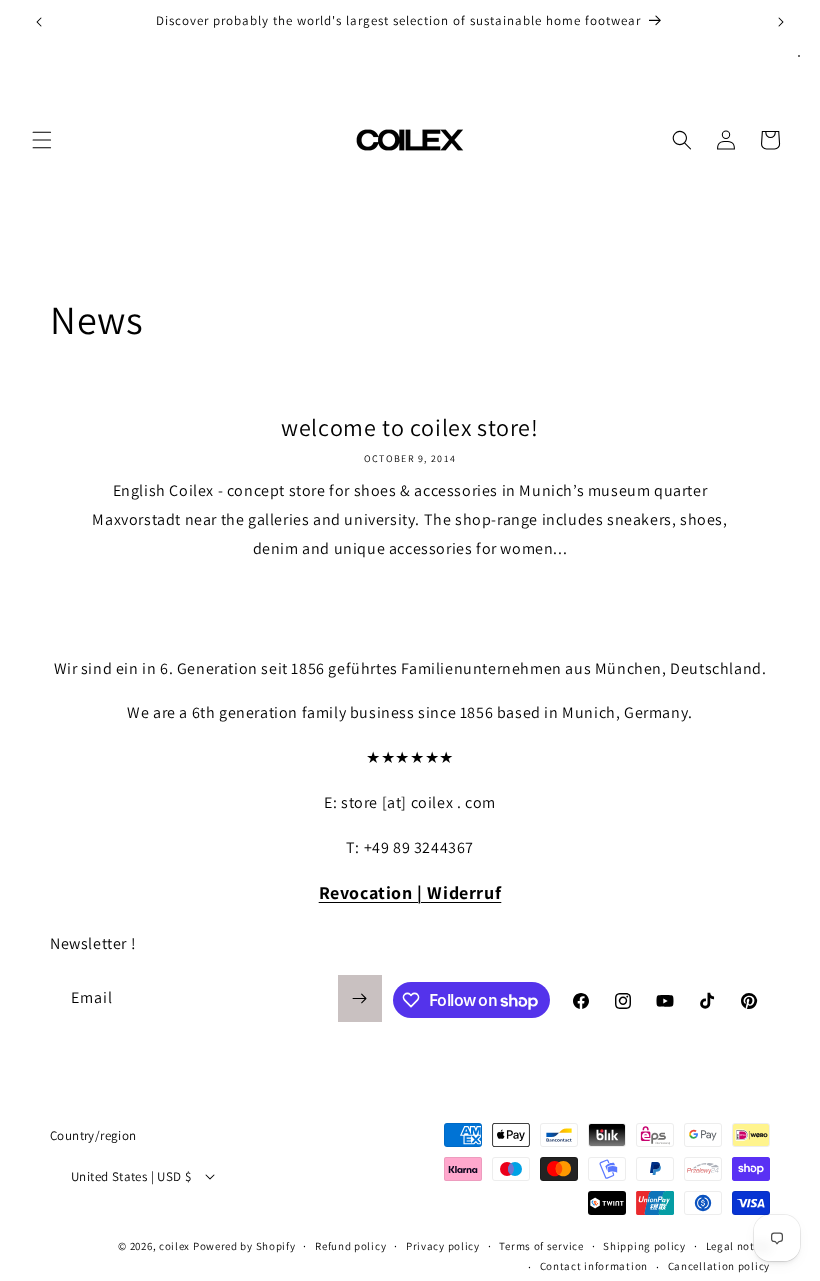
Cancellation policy (719, 1266)
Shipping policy (644, 1246)
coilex (174, 1246)
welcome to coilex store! (409, 427)
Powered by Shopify (244, 1246)
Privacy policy (443, 1246)
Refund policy (350, 1246)
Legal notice (738, 1246)
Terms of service (541, 1246)
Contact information (594, 1266)
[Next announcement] (781, 22)
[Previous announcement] (39, 22)
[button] (42, 140)
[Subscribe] (360, 998)
